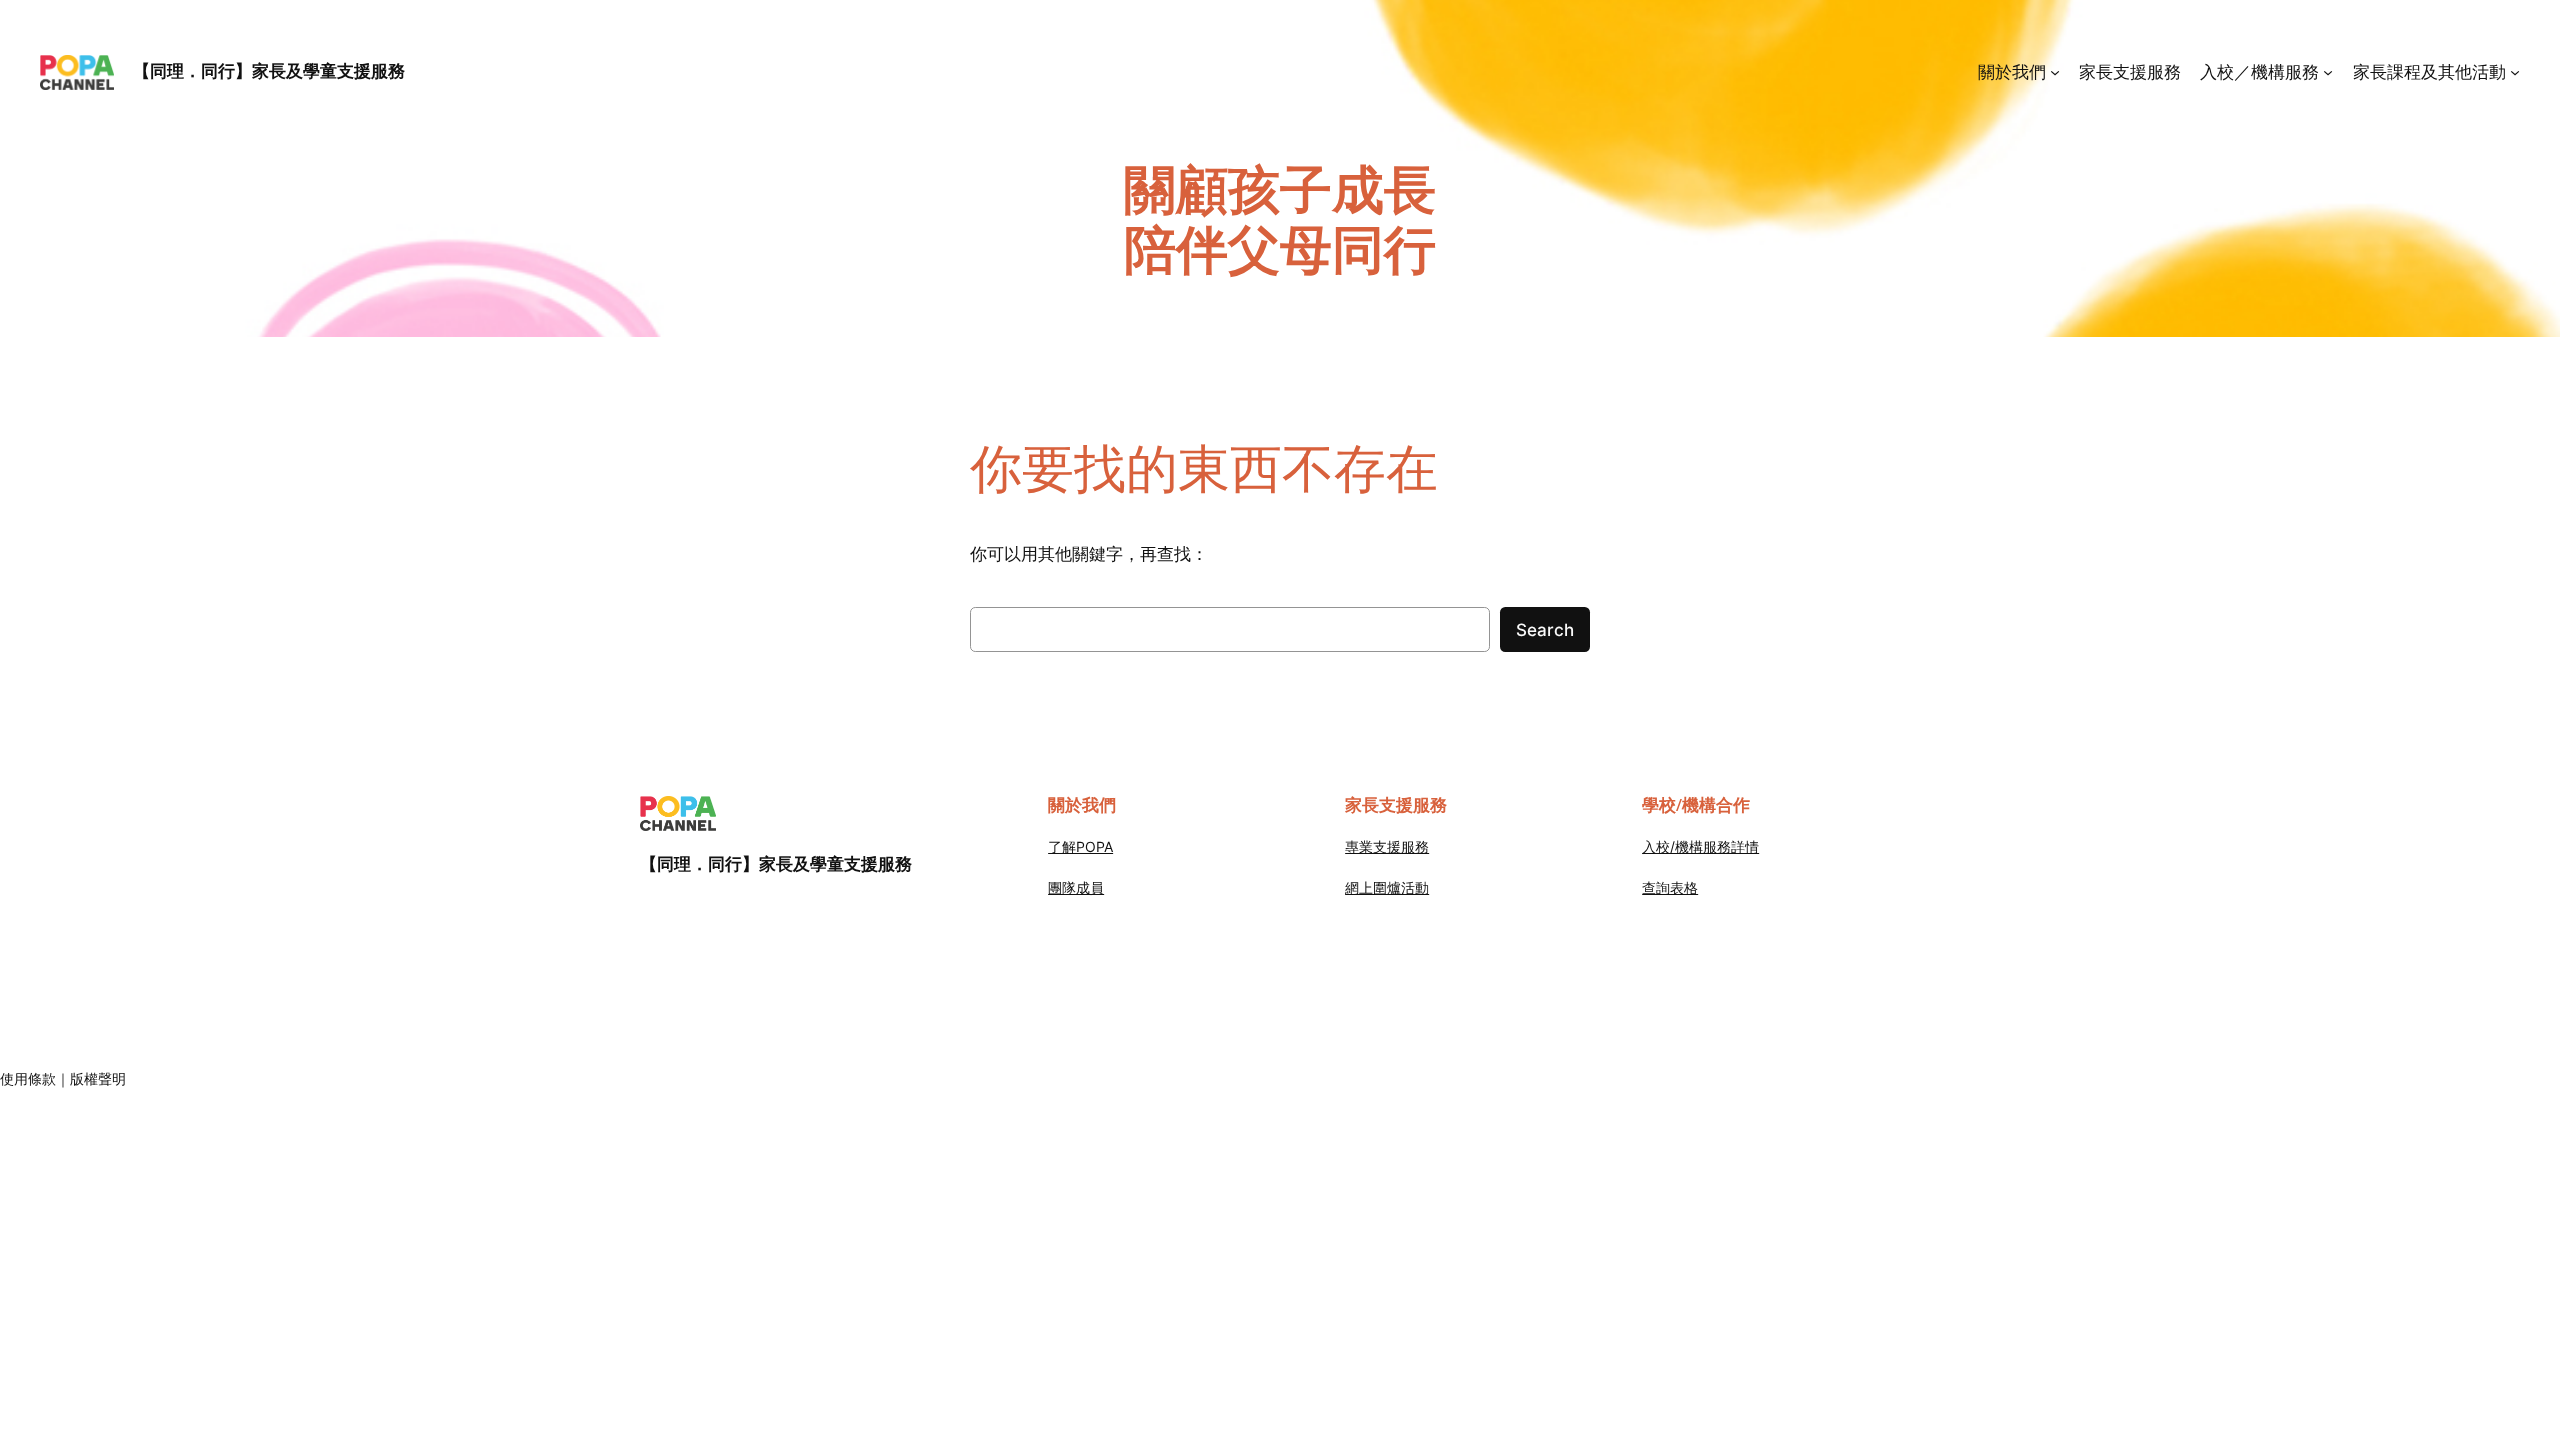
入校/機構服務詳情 (1700, 846)
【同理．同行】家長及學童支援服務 (269, 71)
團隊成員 (1076, 887)
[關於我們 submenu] (2055, 72)
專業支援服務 (1387, 846)
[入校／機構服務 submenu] (2328, 72)
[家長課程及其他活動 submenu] (2515, 72)
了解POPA (1080, 846)
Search (1545, 630)
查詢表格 (1670, 887)
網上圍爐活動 (1387, 887)
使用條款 (28, 1078)
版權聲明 (98, 1078)
